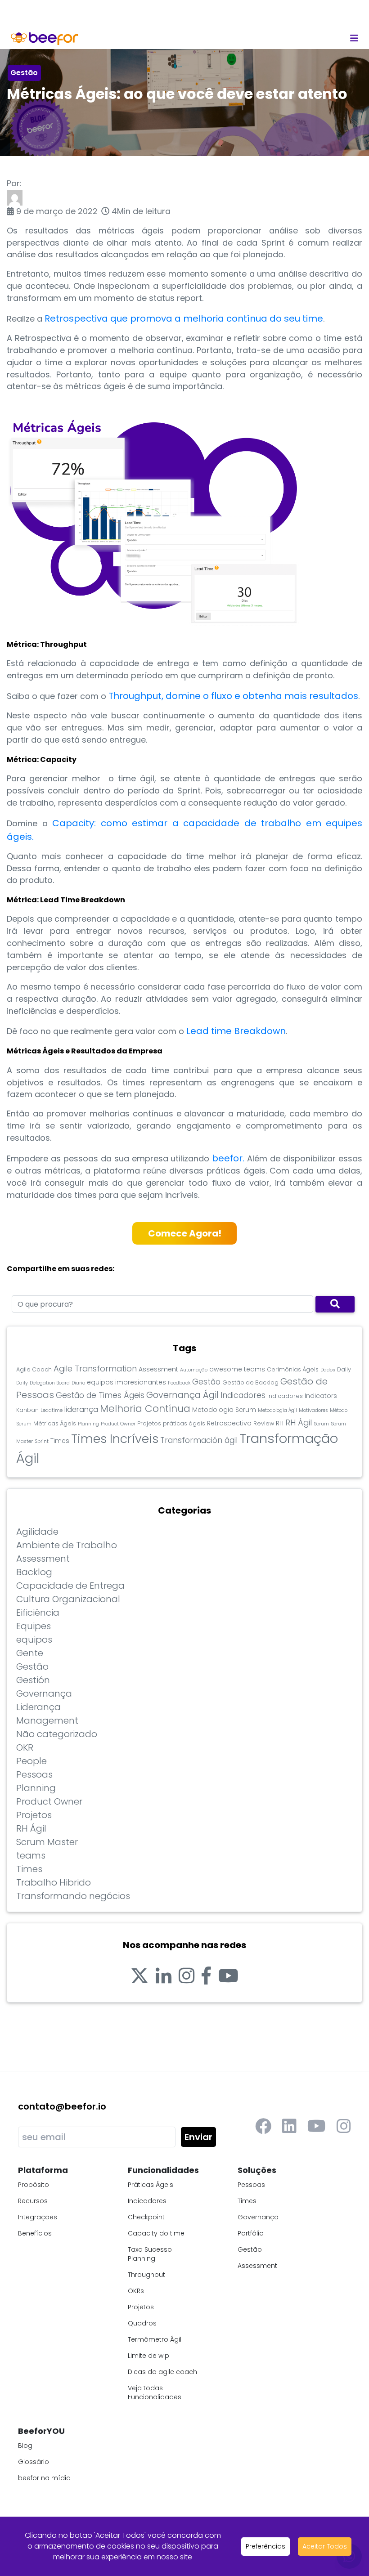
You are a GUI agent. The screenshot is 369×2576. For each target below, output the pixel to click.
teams (31, 1855)
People (31, 1761)
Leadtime (52, 1410)
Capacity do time (156, 2233)
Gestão (24, 73)
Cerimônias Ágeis (293, 1369)
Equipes (34, 1626)
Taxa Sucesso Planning (150, 2254)
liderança (81, 1409)
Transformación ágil (199, 1440)
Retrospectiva (229, 1423)
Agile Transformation (95, 1369)
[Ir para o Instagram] (187, 1976)
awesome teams (237, 1369)
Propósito (34, 2185)
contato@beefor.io (62, 2106)
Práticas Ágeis (151, 2185)
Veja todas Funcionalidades (155, 2392)
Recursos (33, 2201)
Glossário (34, 2462)
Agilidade (37, 1532)
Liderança (38, 1707)
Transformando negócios (73, 1896)
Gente (30, 1653)
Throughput (146, 2275)
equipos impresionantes (126, 1382)
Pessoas (34, 1774)
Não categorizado (57, 1734)
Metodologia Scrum (224, 1410)
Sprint (42, 1441)
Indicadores (243, 1395)
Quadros (142, 2323)
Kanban (27, 1410)
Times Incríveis (115, 1439)
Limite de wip (148, 2356)
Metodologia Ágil (277, 1410)
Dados (328, 1370)
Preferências (265, 2546)
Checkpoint (146, 2217)
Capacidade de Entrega (70, 1586)
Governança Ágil (182, 1395)
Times (60, 1441)
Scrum (321, 1424)
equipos (34, 1640)
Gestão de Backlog (250, 1382)
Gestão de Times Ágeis (100, 1395)
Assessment (158, 1369)
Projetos (149, 1423)
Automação (194, 1370)
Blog (25, 2446)
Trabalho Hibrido (54, 1882)
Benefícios (35, 2233)
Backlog (34, 1572)
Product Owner (118, 1424)
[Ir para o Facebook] (206, 1976)
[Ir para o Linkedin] (164, 1976)
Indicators (321, 1396)
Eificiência (38, 1613)
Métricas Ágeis (55, 1423)
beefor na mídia (44, 2478)
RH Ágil (299, 1422)
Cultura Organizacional (68, 1599)
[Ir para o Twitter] (139, 1976)
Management (47, 1720)
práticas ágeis (184, 1423)
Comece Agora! (185, 1233)
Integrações (38, 2217)
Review (264, 1423)
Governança (44, 1693)
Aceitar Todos (325, 2546)
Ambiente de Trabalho (67, 1545)
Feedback (179, 1383)
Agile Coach (34, 1369)
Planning (88, 1424)
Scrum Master (47, 1842)
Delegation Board (50, 1383)
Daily (344, 1369)
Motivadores (313, 1410)
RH (280, 1423)
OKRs (136, 2291)
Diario (78, 1383)
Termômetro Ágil (155, 2339)
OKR (25, 1747)
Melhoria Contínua (145, 1409)
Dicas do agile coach (162, 2372)
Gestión (33, 1680)
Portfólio (251, 2233)
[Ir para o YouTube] (228, 1976)
